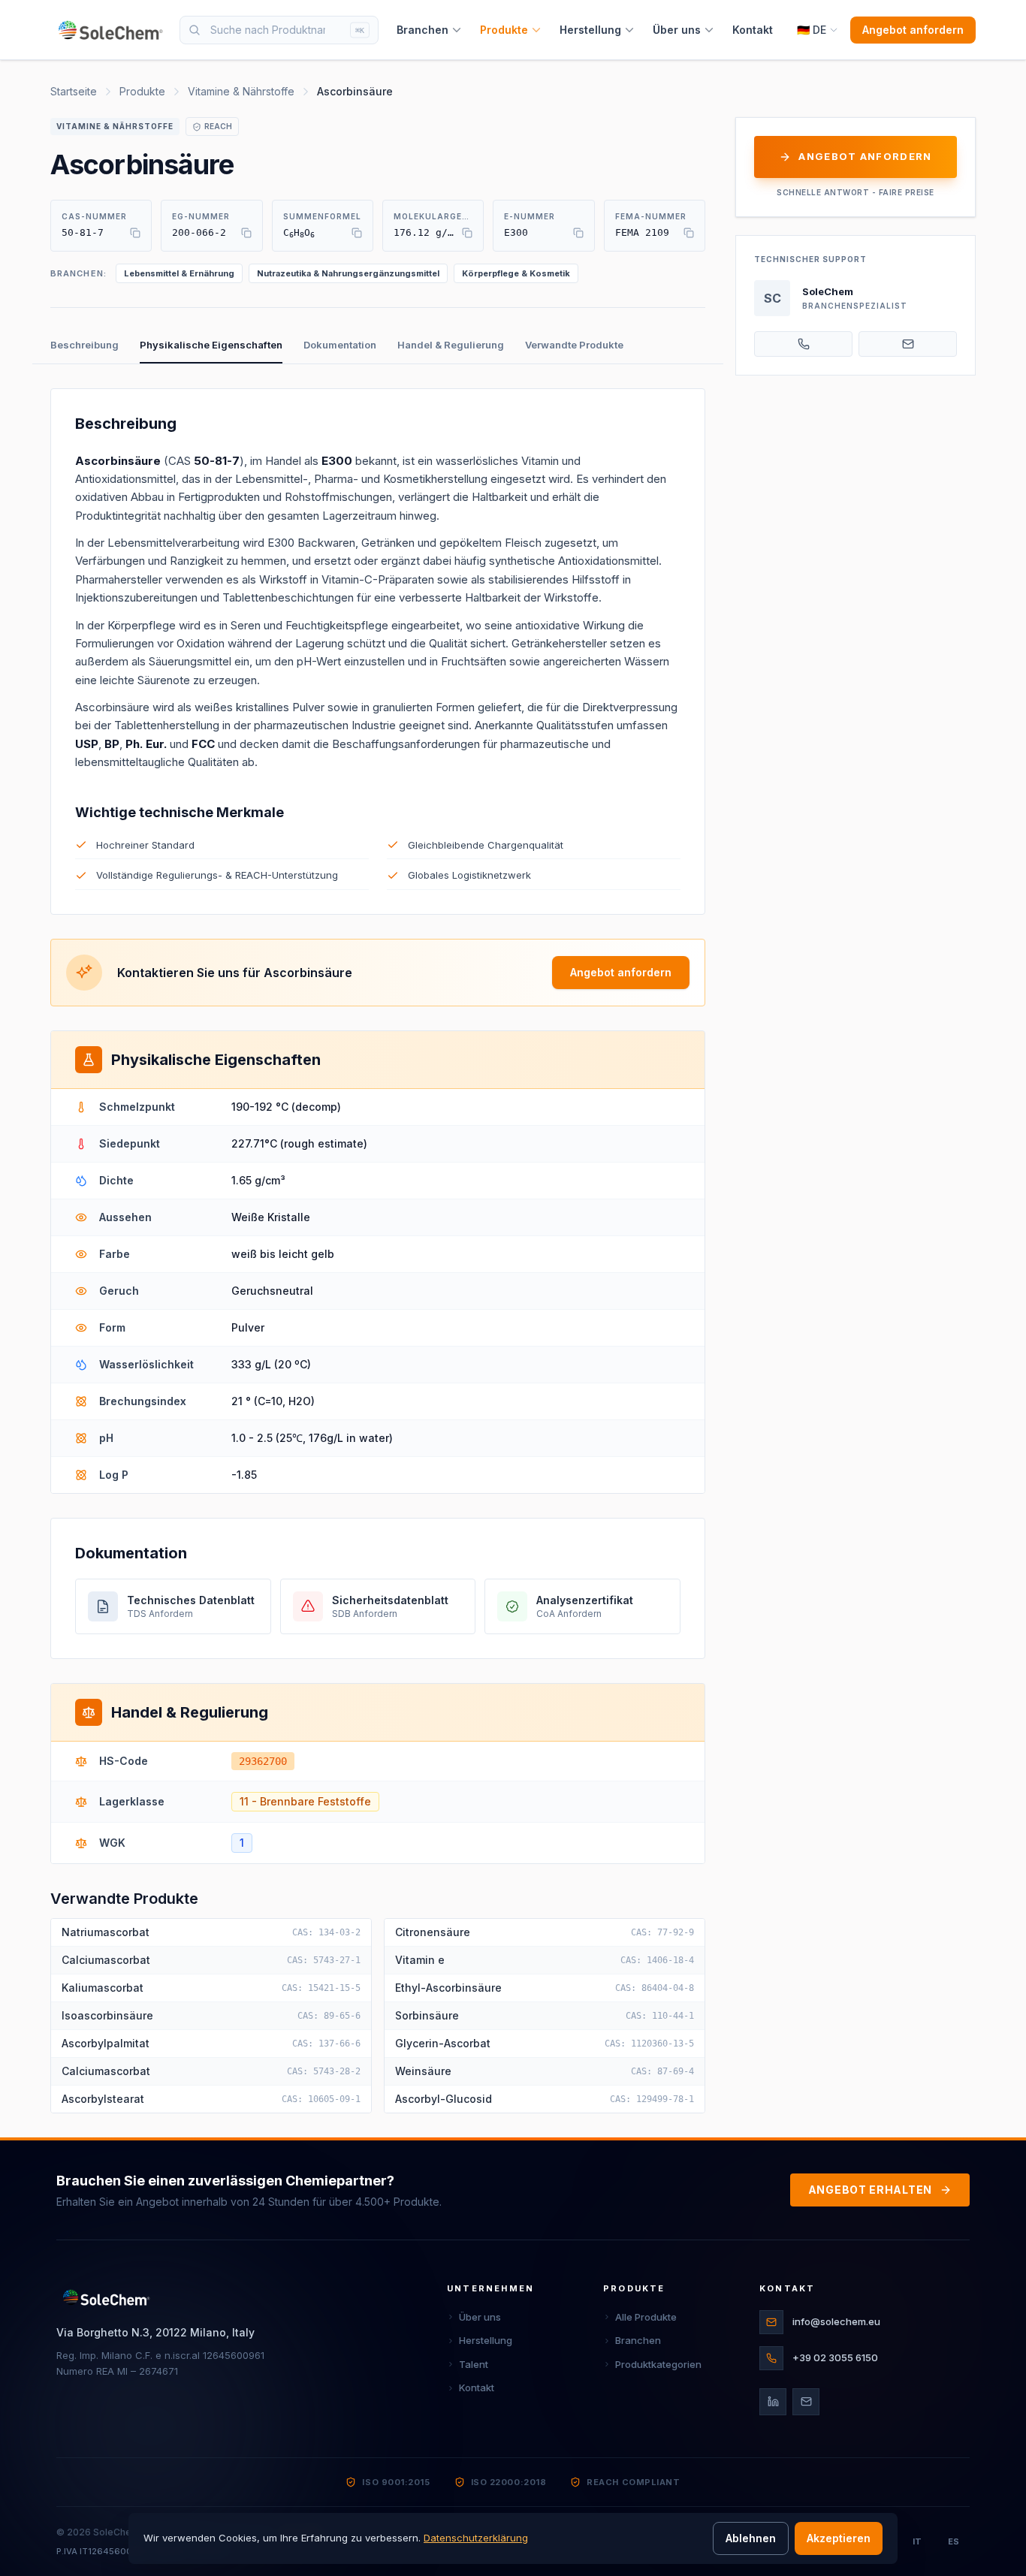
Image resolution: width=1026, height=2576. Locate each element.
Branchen (422, 30)
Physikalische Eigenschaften (211, 345)
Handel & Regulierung (451, 345)
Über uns (677, 30)
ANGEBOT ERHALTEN (870, 2190)
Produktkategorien (658, 2364)
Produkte (504, 30)
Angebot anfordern (913, 30)
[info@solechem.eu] (908, 344)
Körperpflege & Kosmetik (516, 273)
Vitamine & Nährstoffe (241, 91)
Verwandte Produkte (574, 345)
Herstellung (590, 30)
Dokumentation (340, 345)
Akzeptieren (839, 2538)
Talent (474, 2364)
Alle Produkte (646, 2317)
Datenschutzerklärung (476, 2538)
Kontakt (753, 30)
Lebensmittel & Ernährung (179, 273)
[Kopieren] (135, 233)
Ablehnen (751, 2538)
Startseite (74, 91)
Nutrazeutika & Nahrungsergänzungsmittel (348, 273)
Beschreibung (84, 345)
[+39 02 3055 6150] (803, 344)
